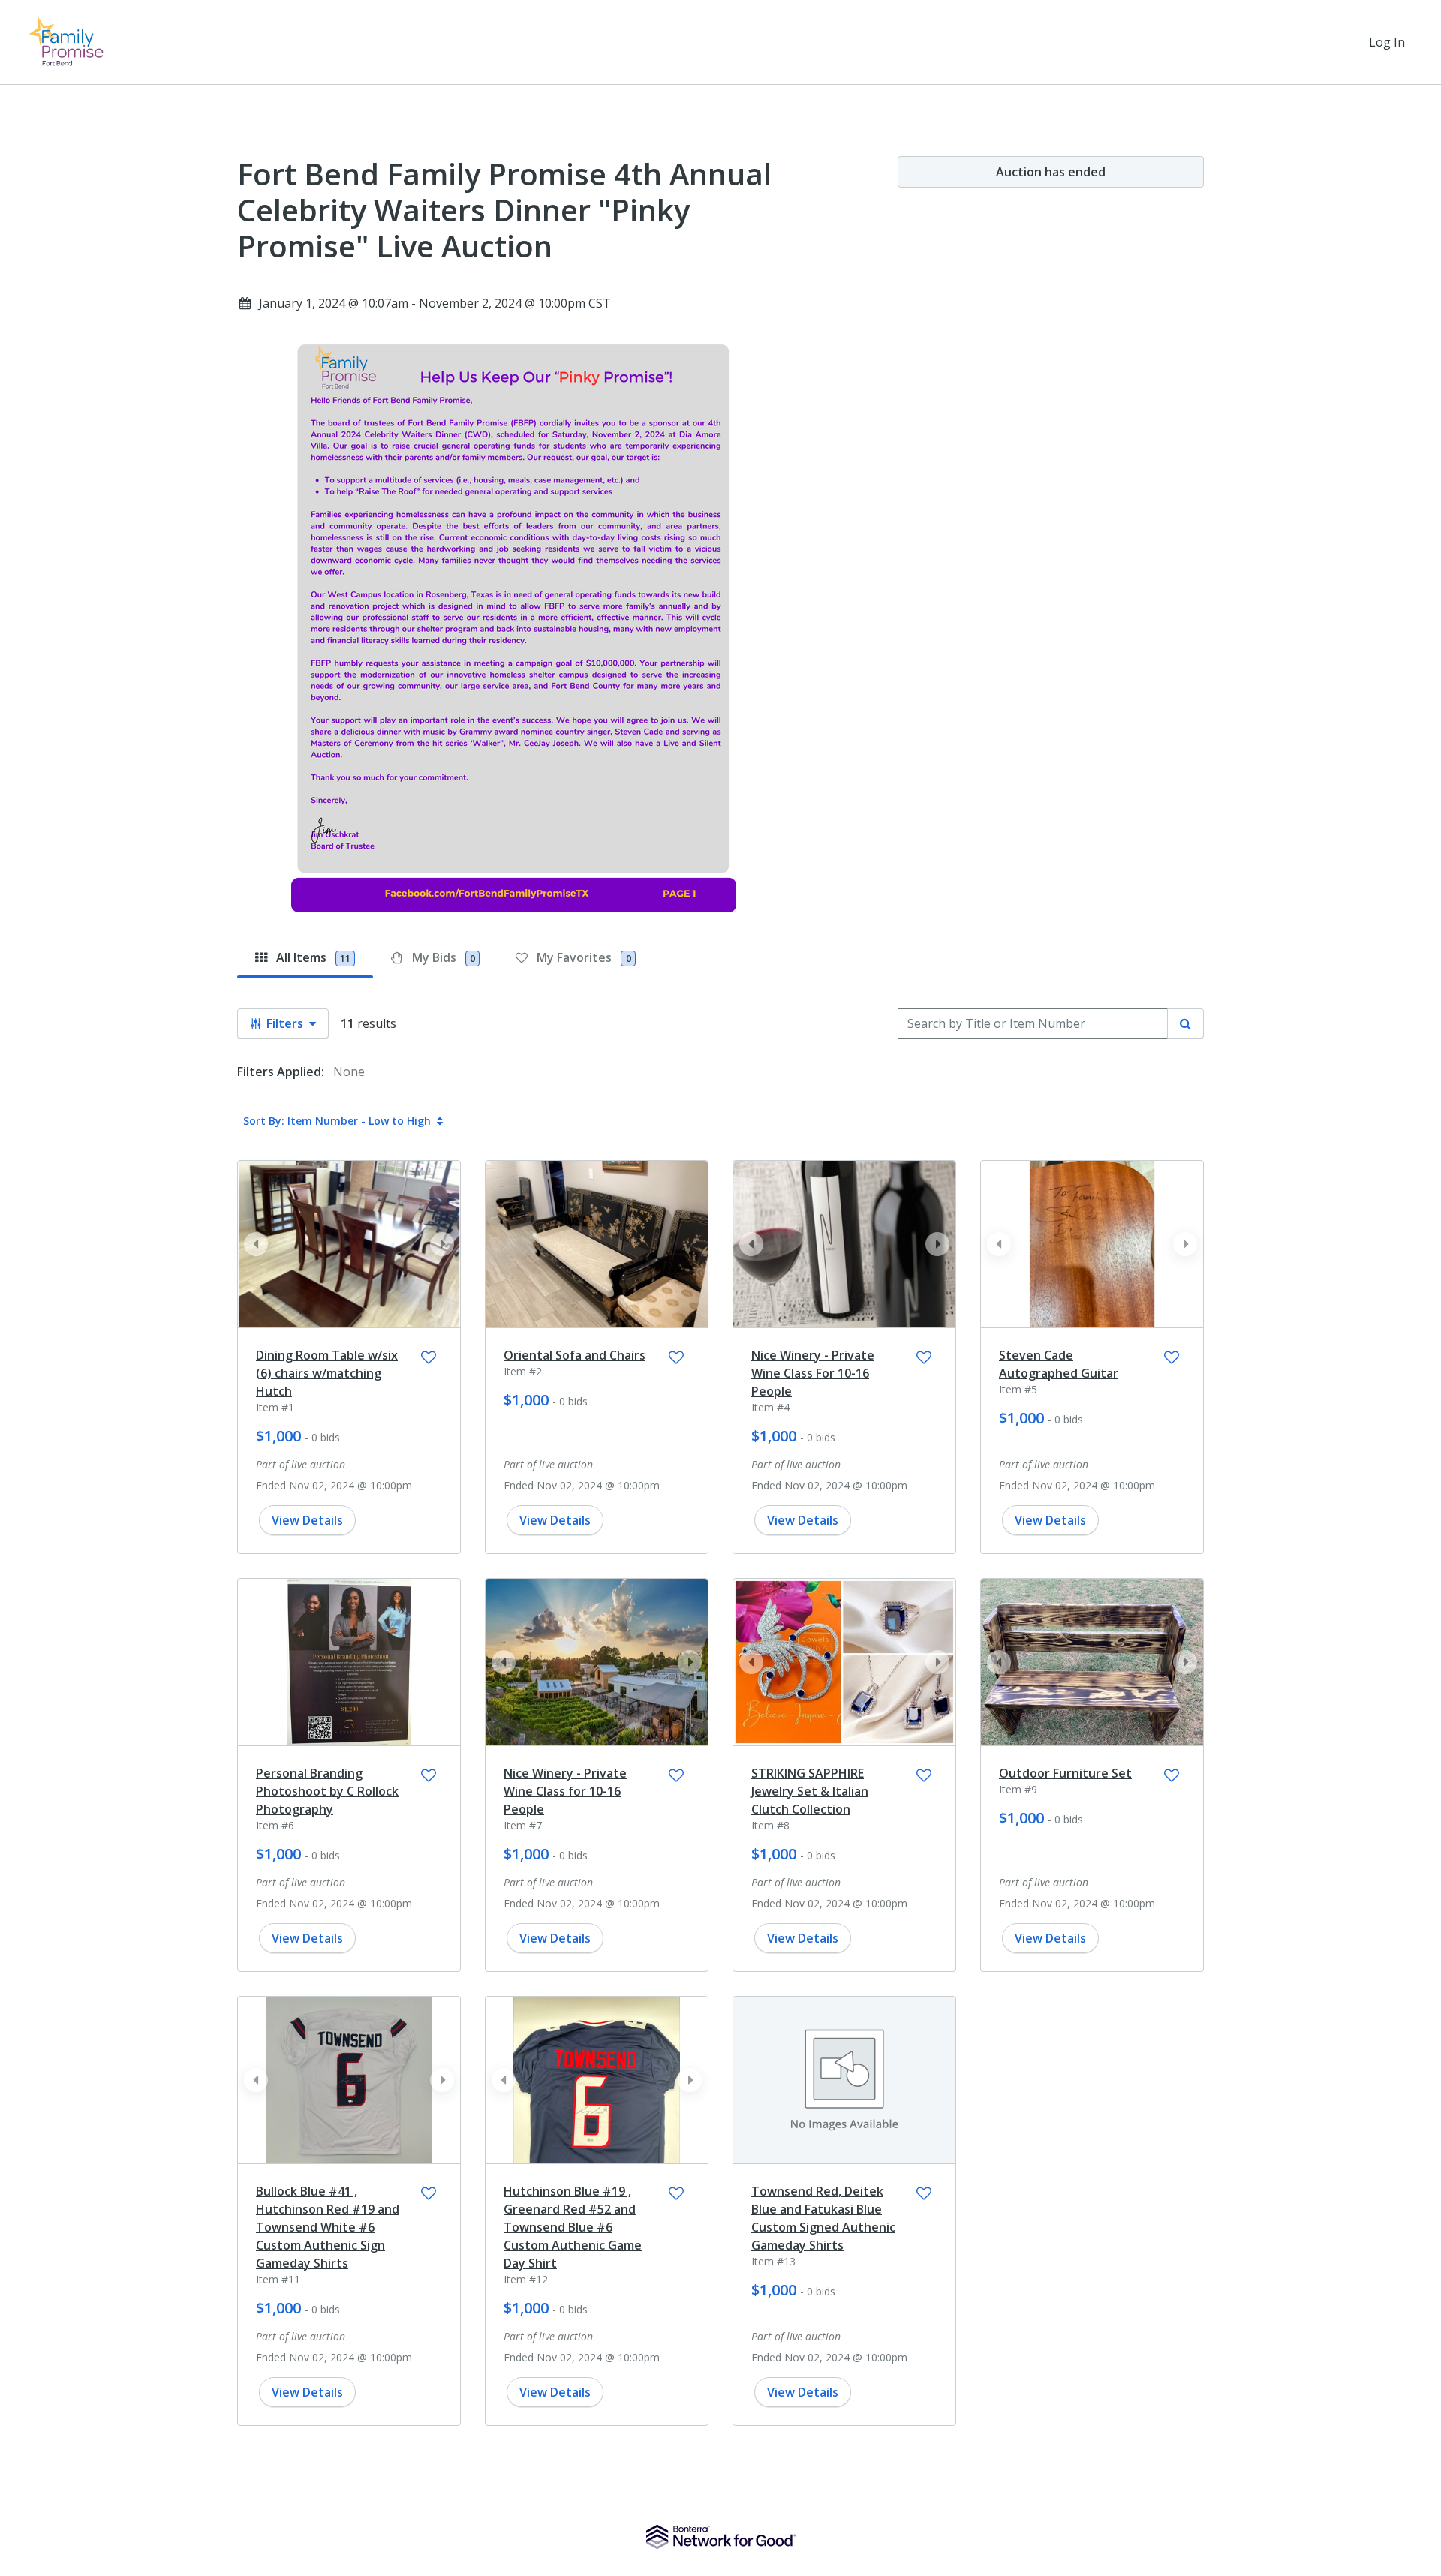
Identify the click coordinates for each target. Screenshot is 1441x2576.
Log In (1387, 42)
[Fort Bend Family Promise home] (72, 42)
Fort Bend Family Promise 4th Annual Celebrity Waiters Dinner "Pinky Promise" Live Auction (504, 210)
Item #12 (526, 2279)
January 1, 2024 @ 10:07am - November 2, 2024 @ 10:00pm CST (435, 303)
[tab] (305, 957)
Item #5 (1018, 1389)
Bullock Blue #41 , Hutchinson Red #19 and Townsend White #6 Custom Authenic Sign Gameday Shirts (328, 2227)
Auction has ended (1051, 172)
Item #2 (523, 1371)
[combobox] (1033, 1023)
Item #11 (278, 2279)
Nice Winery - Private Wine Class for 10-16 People (565, 1791)
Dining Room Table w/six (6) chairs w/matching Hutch (327, 1373)
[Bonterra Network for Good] (721, 2537)
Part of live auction (301, 1464)
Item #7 (523, 1825)
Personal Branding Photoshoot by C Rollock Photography (327, 1791)
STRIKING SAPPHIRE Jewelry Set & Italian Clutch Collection (810, 1791)
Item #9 (1018, 1789)
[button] (442, 1244)
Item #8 (770, 1825)
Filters (285, 1023)
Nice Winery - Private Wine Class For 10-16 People (813, 1373)
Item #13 (773, 2261)
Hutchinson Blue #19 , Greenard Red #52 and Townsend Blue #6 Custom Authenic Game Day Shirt (573, 2227)
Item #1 (275, 1407)
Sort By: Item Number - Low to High (337, 1121)
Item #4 (770, 1407)
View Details (307, 1520)
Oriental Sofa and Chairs (575, 1355)
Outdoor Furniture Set (1065, 1773)
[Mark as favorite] (429, 1357)
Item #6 (275, 1825)
